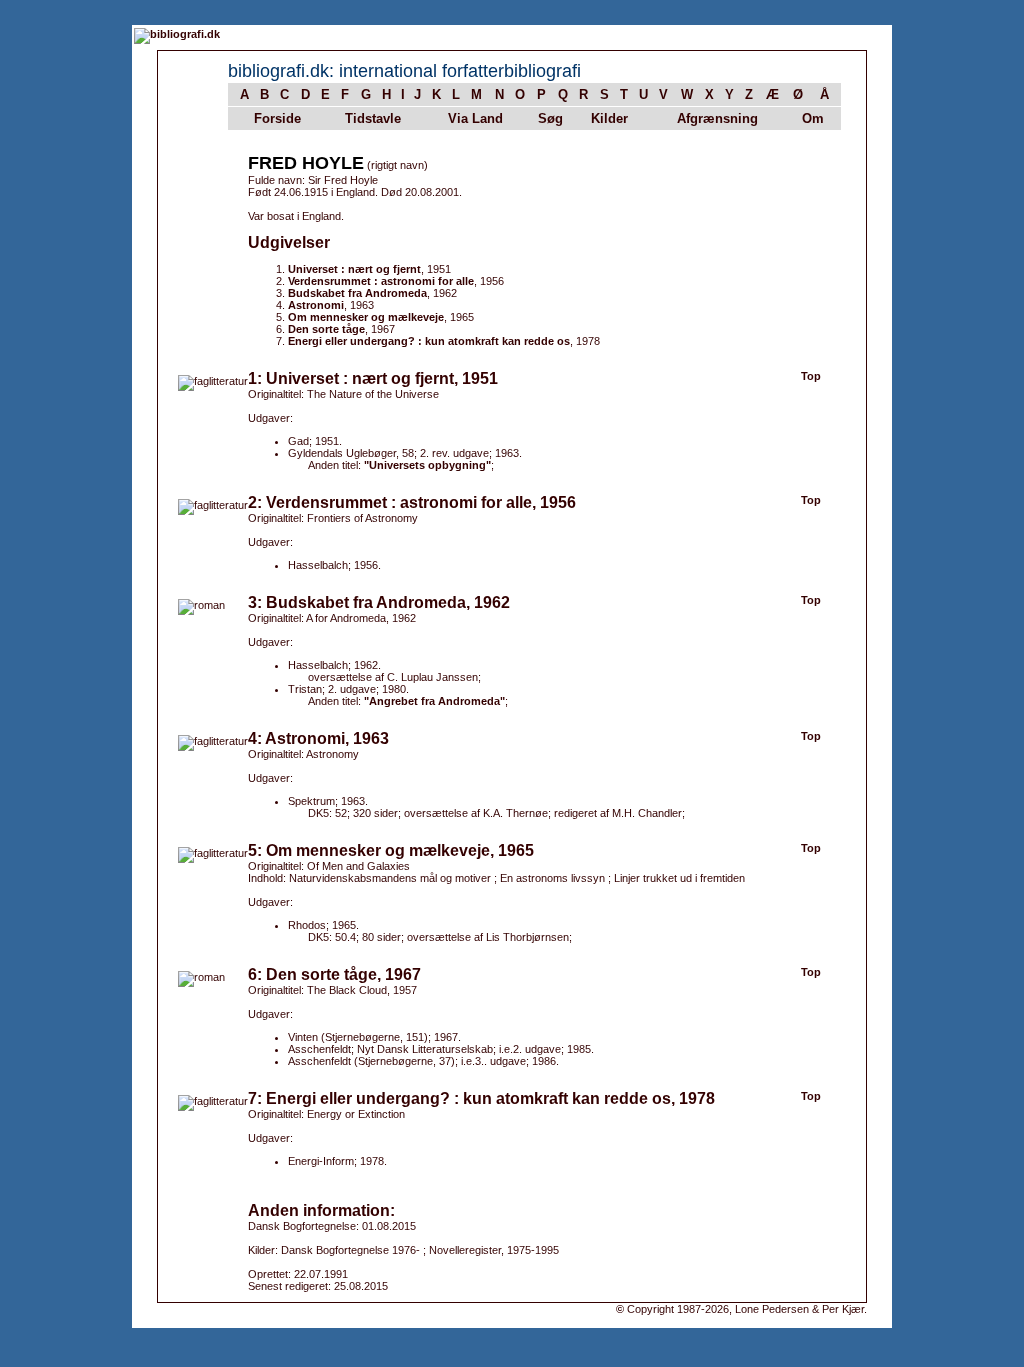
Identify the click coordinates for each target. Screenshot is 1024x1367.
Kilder (609, 118)
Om (813, 118)
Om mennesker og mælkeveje (366, 317)
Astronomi (316, 305)
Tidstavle (373, 118)
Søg (550, 118)
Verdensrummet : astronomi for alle (381, 281)
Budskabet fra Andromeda (357, 293)
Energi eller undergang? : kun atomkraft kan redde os (429, 341)
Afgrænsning (717, 118)
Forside (277, 118)
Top (811, 376)
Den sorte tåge (326, 329)
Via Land (475, 118)
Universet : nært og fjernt (354, 269)
